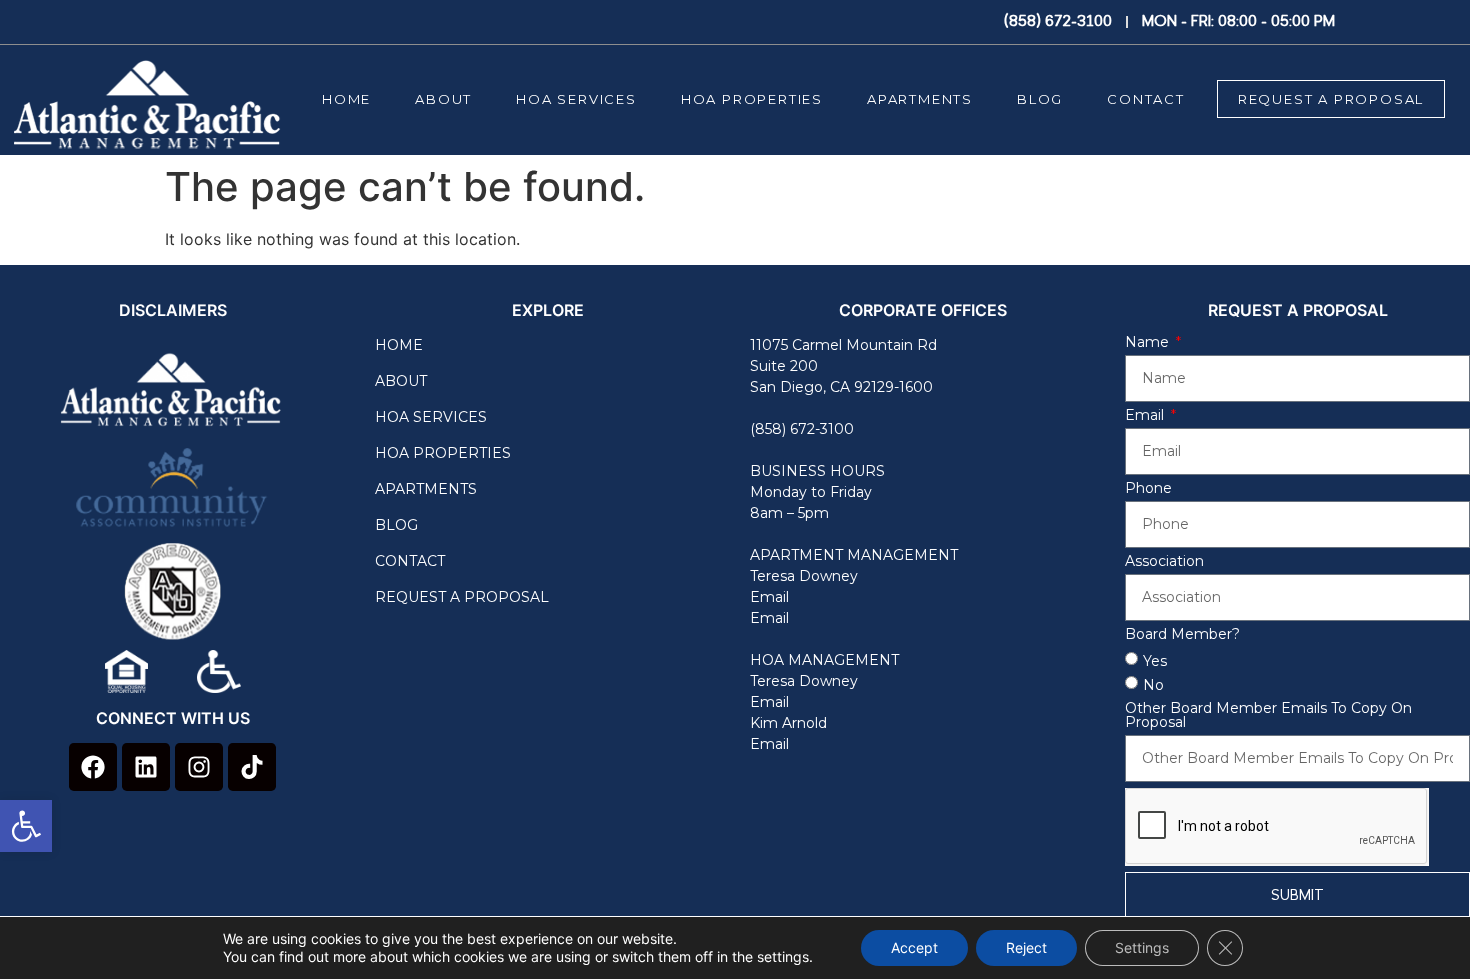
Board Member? (1182, 635)
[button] (26, 826)
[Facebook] (93, 767)
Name (1149, 343)
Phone (1148, 489)
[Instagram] (199, 767)
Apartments (920, 99)
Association (1164, 562)
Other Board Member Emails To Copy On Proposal (1268, 716)
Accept (914, 947)
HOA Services (576, 99)
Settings (1142, 947)
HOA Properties (752, 99)
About (443, 99)
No (1153, 685)
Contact (1146, 99)
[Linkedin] (146, 767)
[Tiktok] (252, 767)
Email (769, 597)
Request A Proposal (1331, 99)
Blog (1040, 99)
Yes (1155, 661)
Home (346, 99)
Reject (1026, 947)
